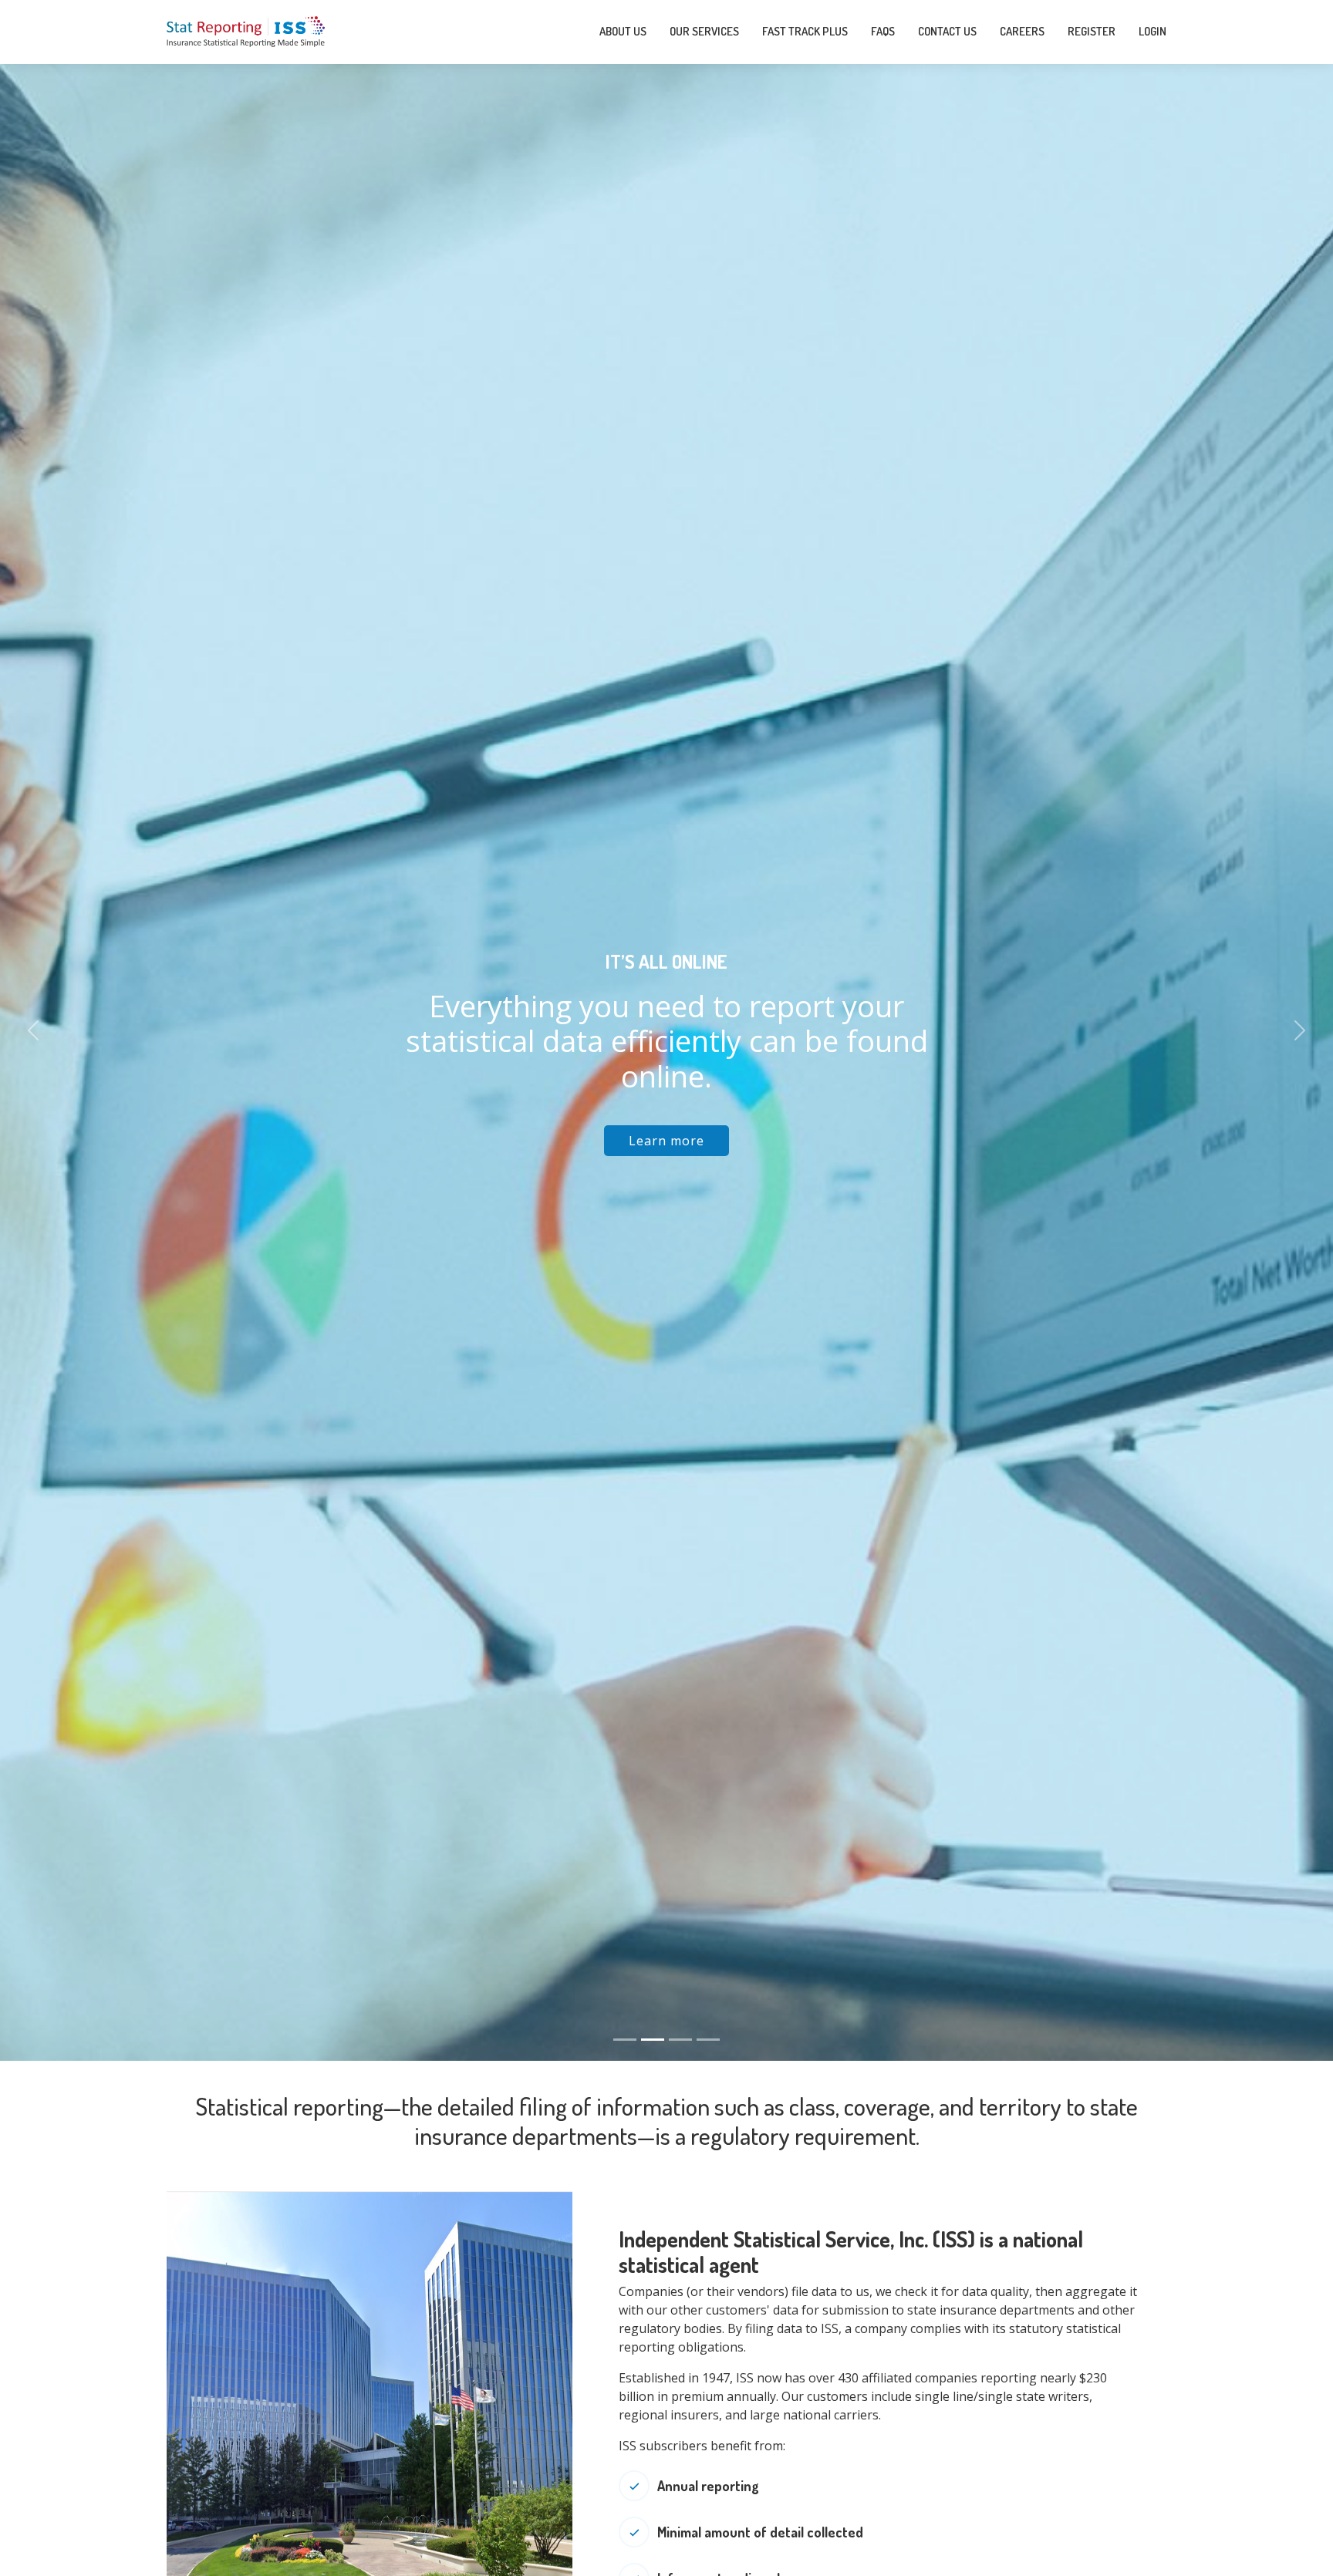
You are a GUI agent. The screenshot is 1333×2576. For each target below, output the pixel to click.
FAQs (883, 31)
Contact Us (947, 31)
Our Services (704, 31)
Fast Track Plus (805, 31)
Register (1092, 31)
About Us (623, 31)
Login (1152, 31)
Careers (1022, 31)
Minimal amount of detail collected (760, 2532)
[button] (33, 1030)
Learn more (666, 1141)
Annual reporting (708, 2486)
